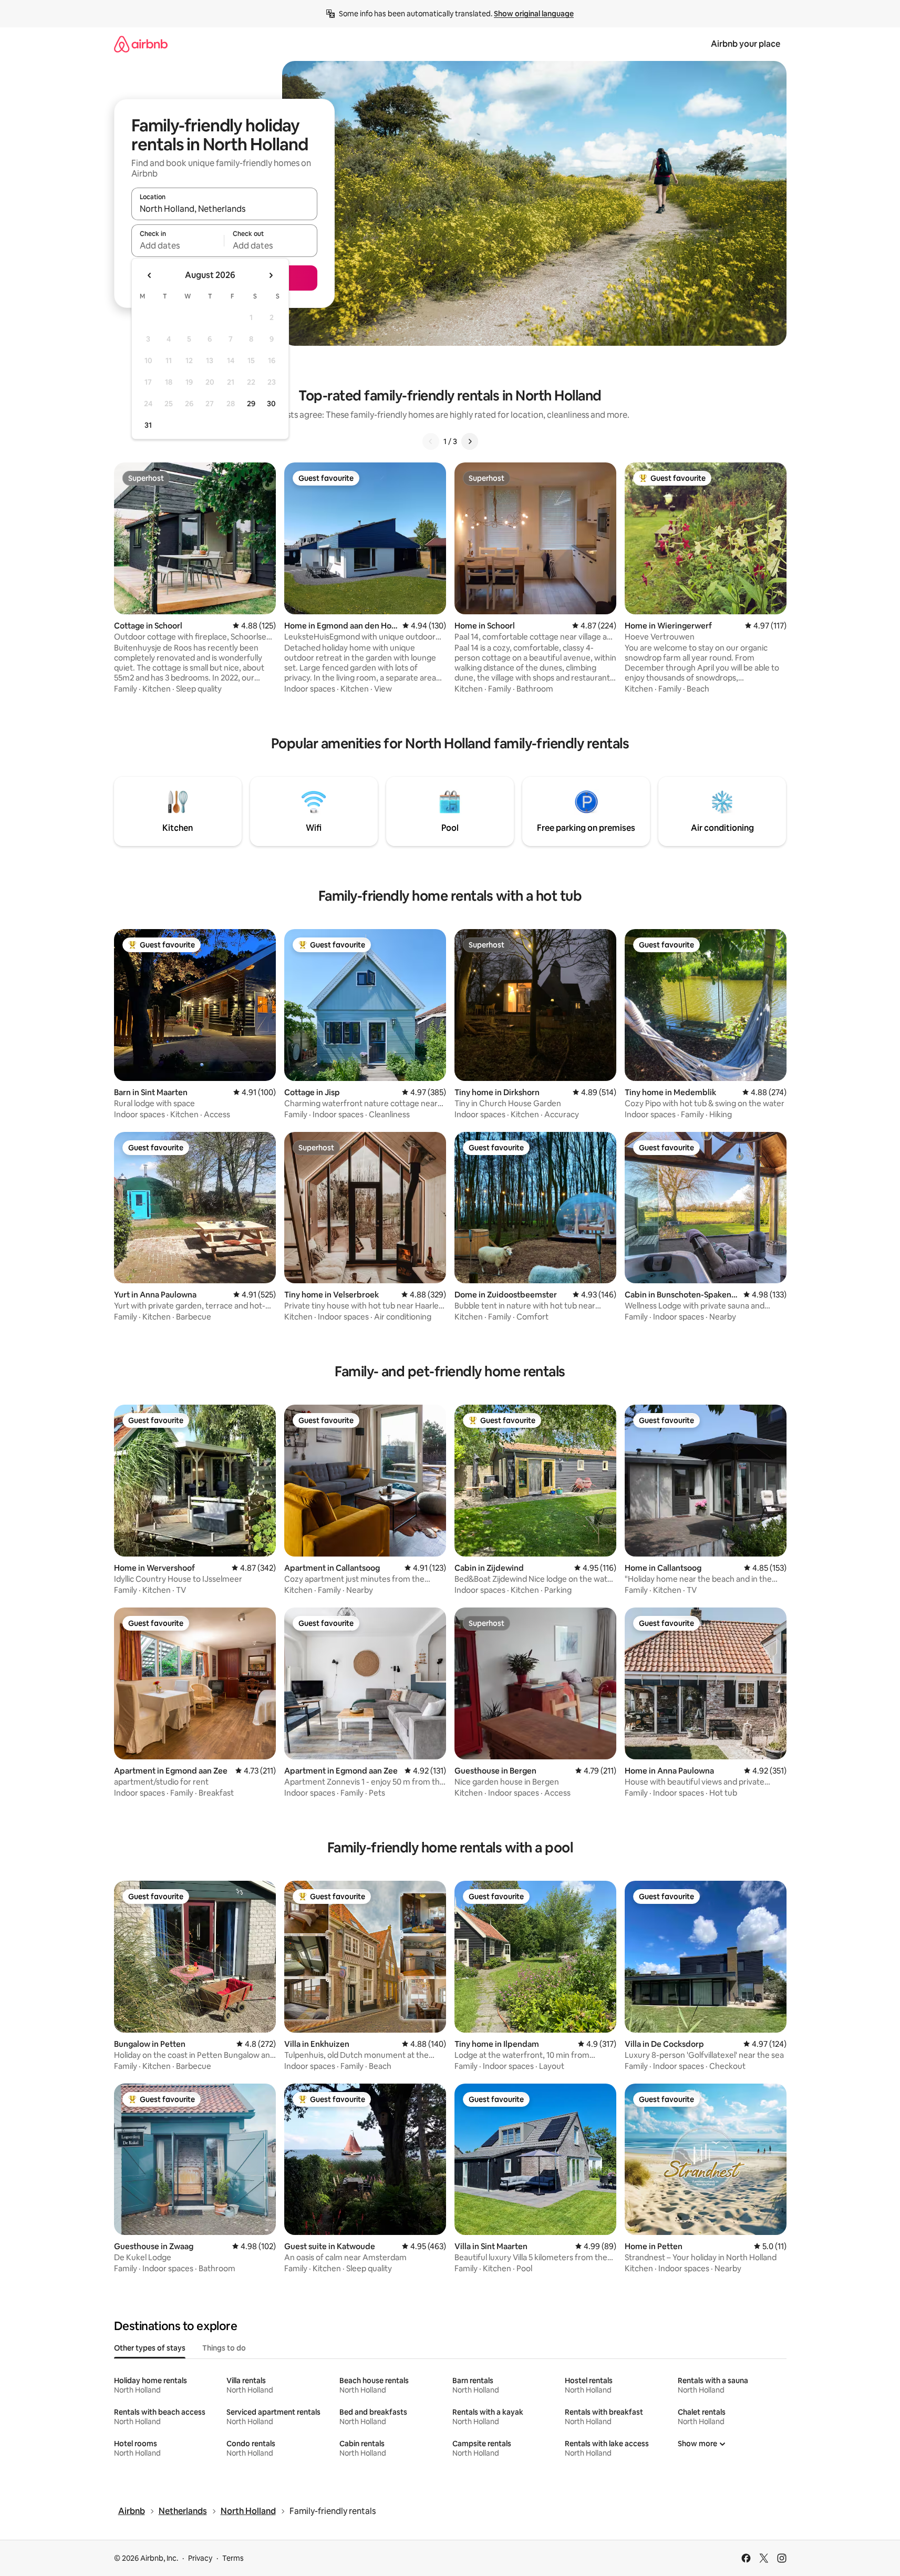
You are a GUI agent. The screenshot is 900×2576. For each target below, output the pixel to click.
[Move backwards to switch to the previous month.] (150, 275)
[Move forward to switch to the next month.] (271, 275)
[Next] (470, 441)
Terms (233, 2558)
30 (271, 404)
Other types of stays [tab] (150, 2348)
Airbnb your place (746, 44)
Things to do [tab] (224, 2348)
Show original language (534, 14)
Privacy (200, 2558)
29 (251, 404)
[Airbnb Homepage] (141, 44)
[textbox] (178, 245)
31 (148, 425)
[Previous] (431, 441)
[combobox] (224, 209)
